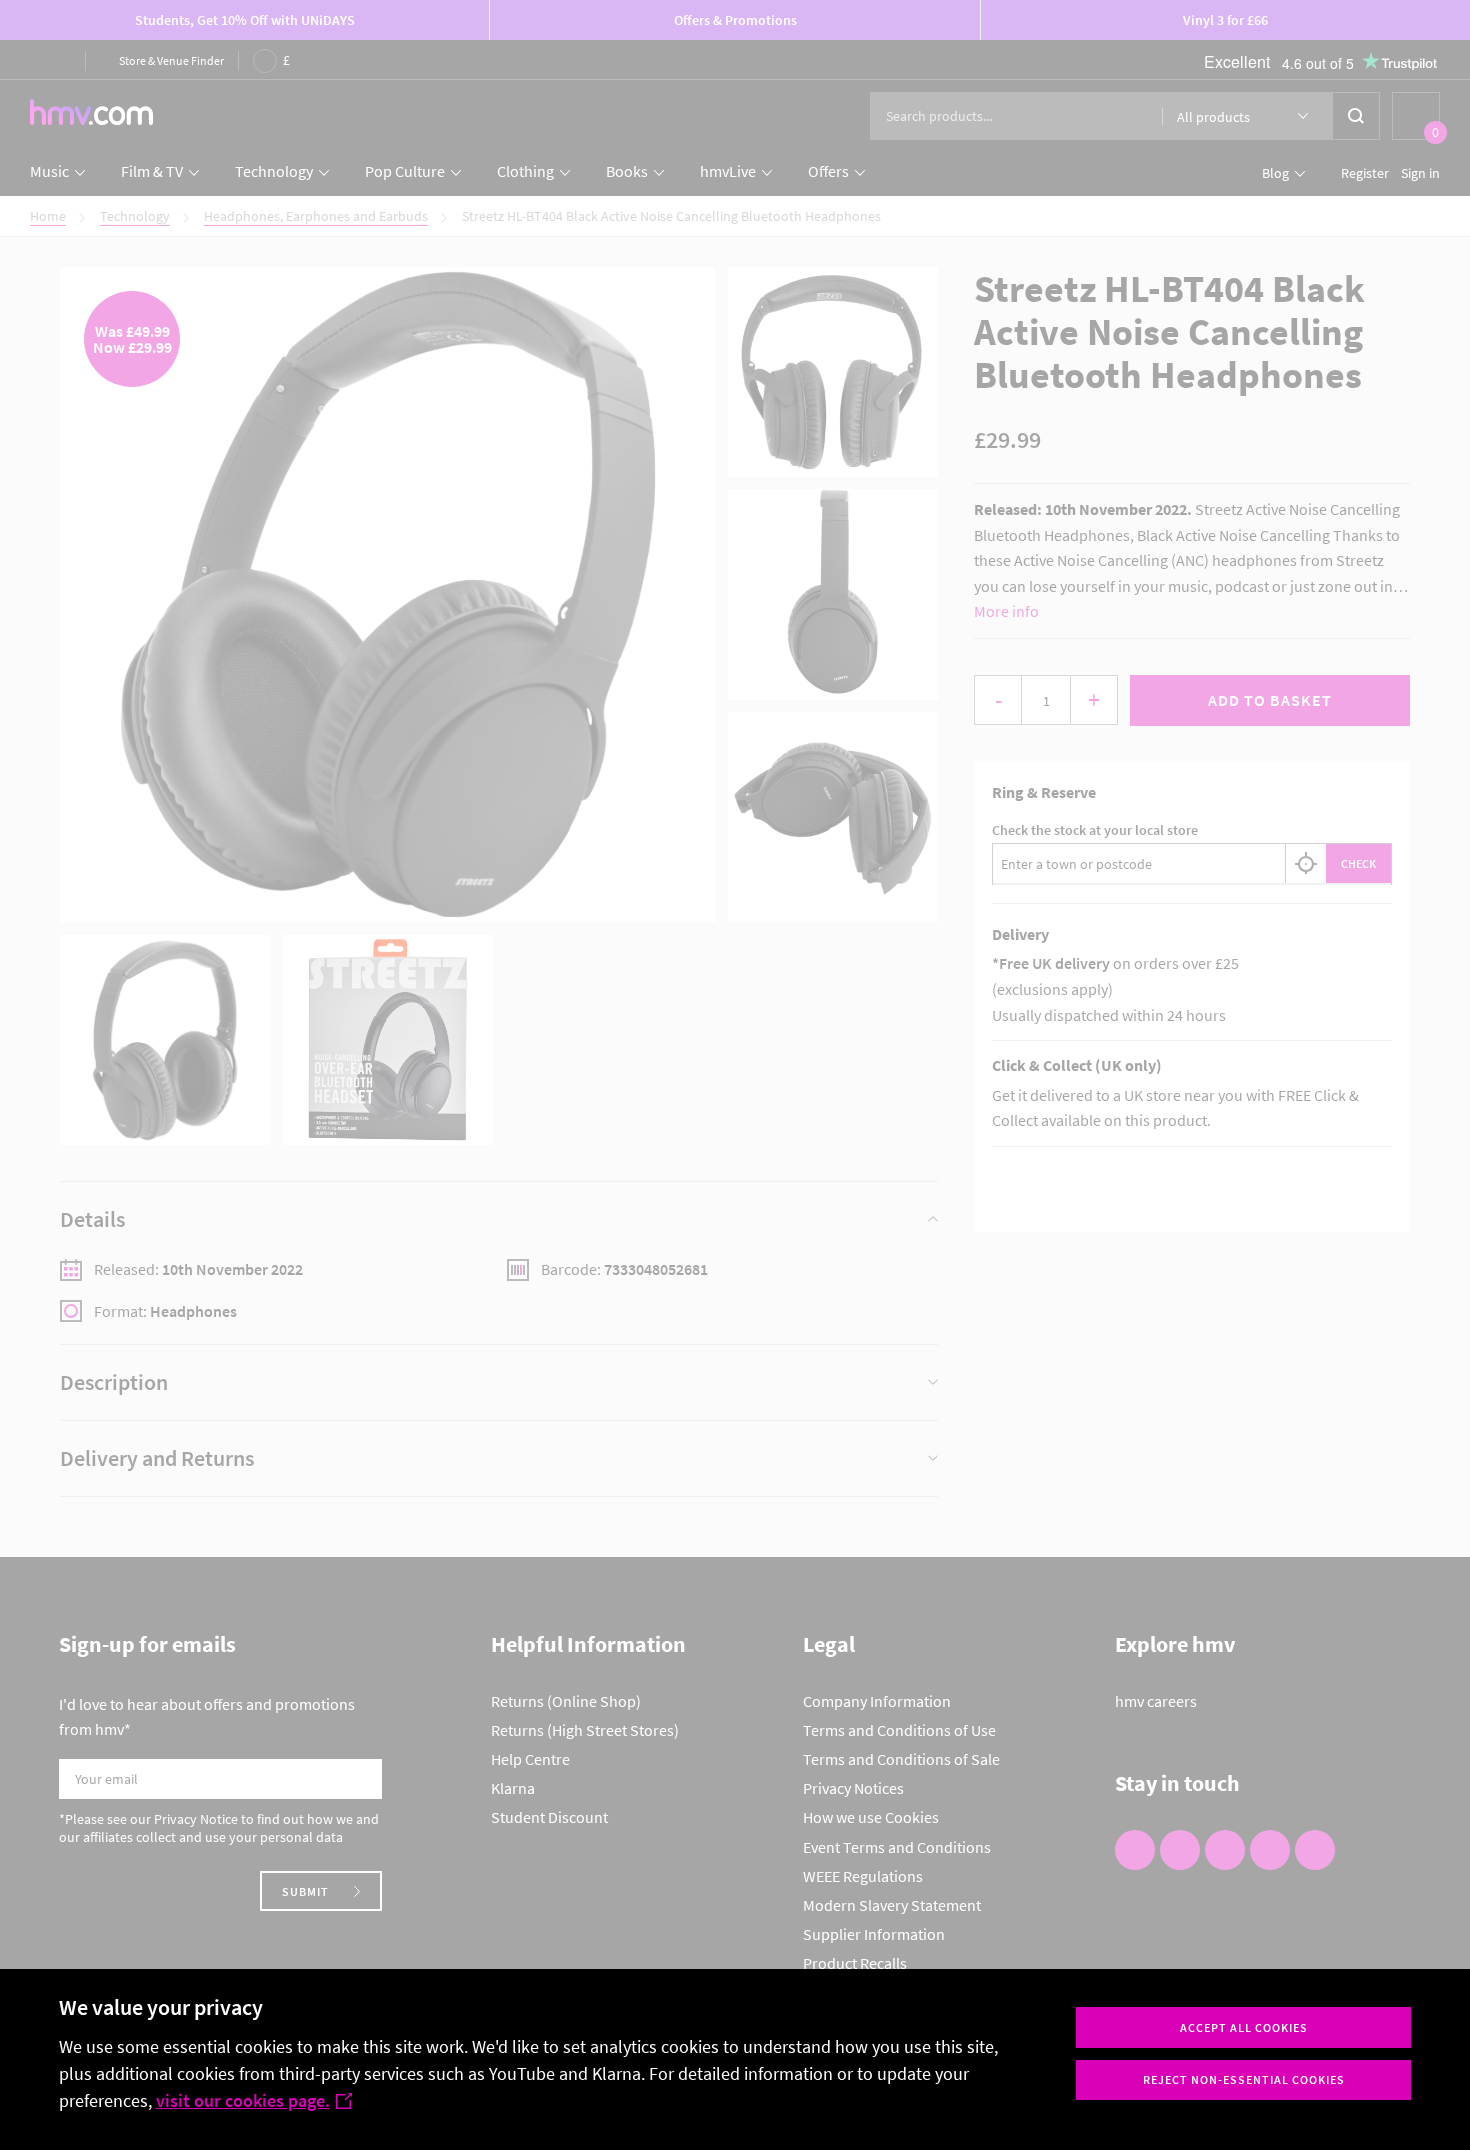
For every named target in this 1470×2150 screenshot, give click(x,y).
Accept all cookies (1244, 2027)
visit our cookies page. (243, 2100)
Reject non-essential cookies (1244, 2079)
